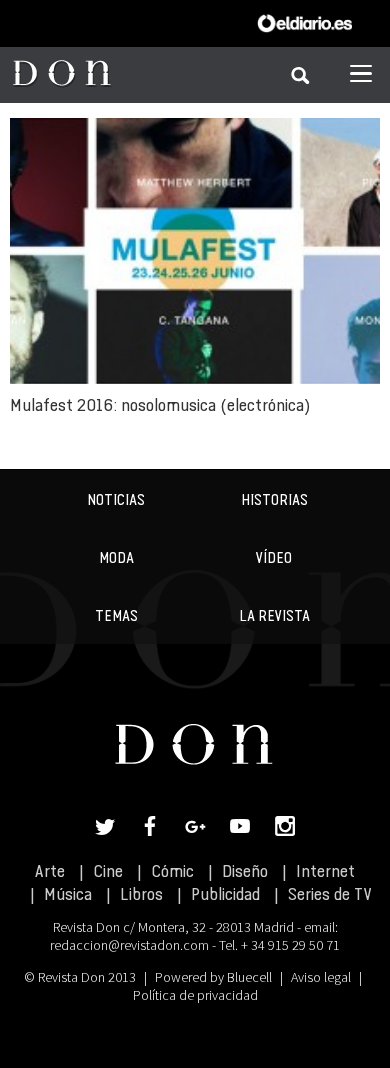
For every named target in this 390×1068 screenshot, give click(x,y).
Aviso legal (321, 977)
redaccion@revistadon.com (129, 945)
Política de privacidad (195, 995)
